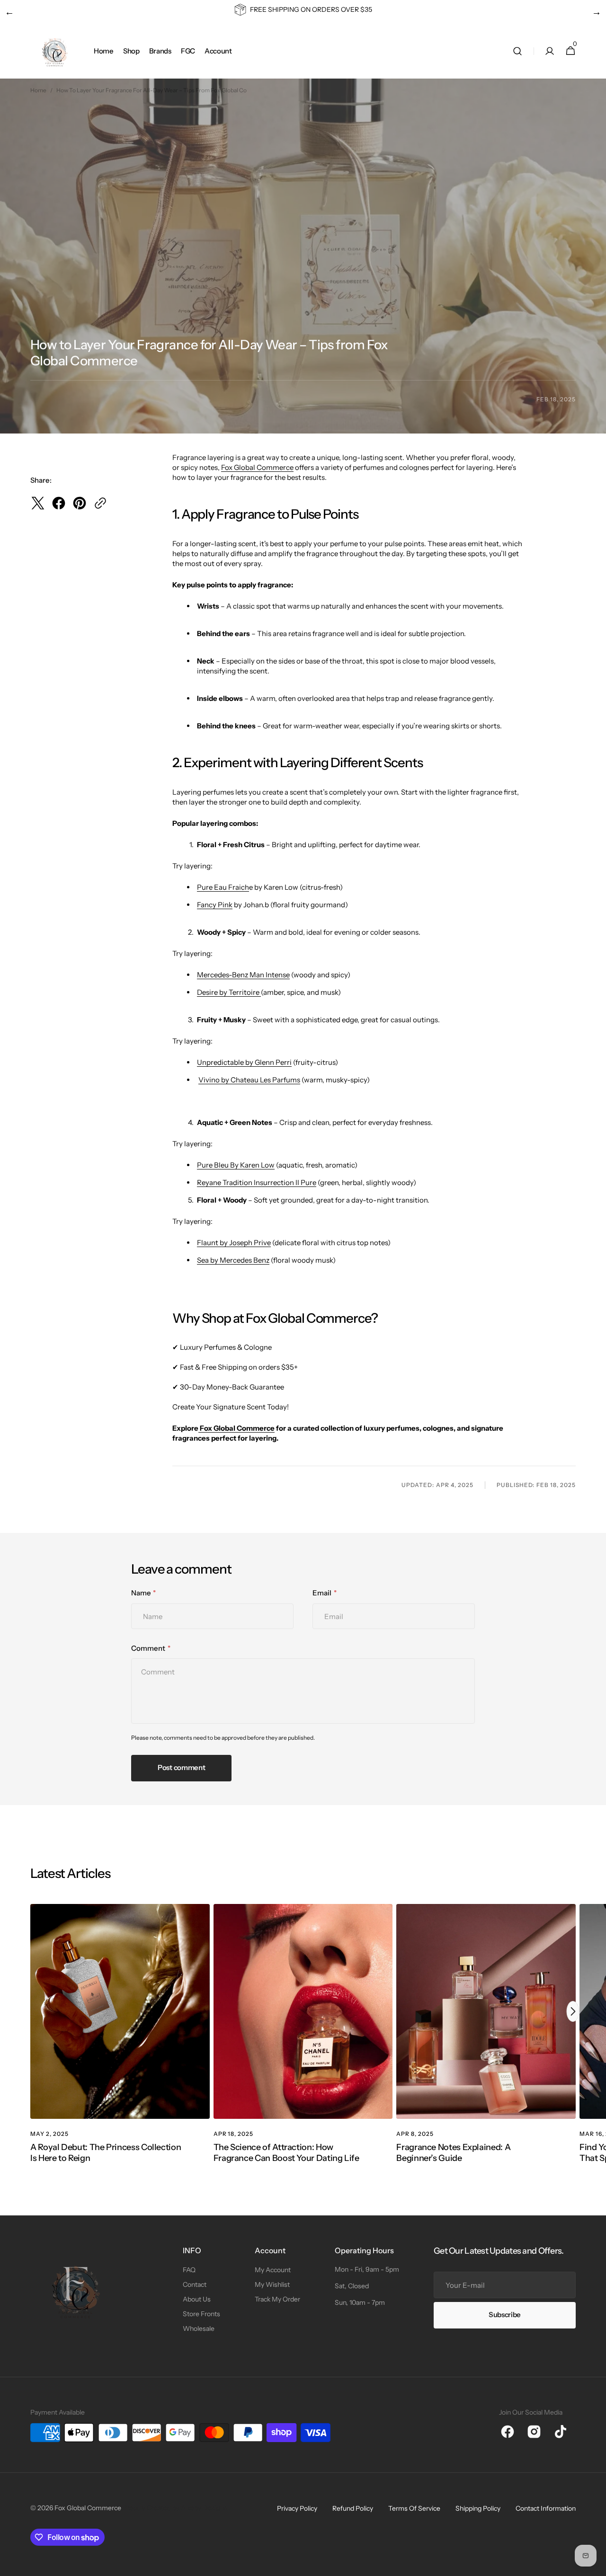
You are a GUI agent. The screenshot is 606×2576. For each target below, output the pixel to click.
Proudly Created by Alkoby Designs (175, 2508)
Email (322, 1593)
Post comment (181, 1767)
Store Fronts (201, 2314)
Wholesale (199, 2328)
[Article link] (120, 2045)
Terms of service (414, 2508)
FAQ (189, 2270)
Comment (148, 1648)
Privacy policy (297, 2508)
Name (141, 1593)
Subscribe (505, 2315)
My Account (273, 2270)
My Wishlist (272, 2284)
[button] (517, 51)
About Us (197, 2299)
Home (38, 90)
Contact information (546, 2508)
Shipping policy (478, 2508)
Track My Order (277, 2299)
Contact (195, 2284)
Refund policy (353, 2508)
